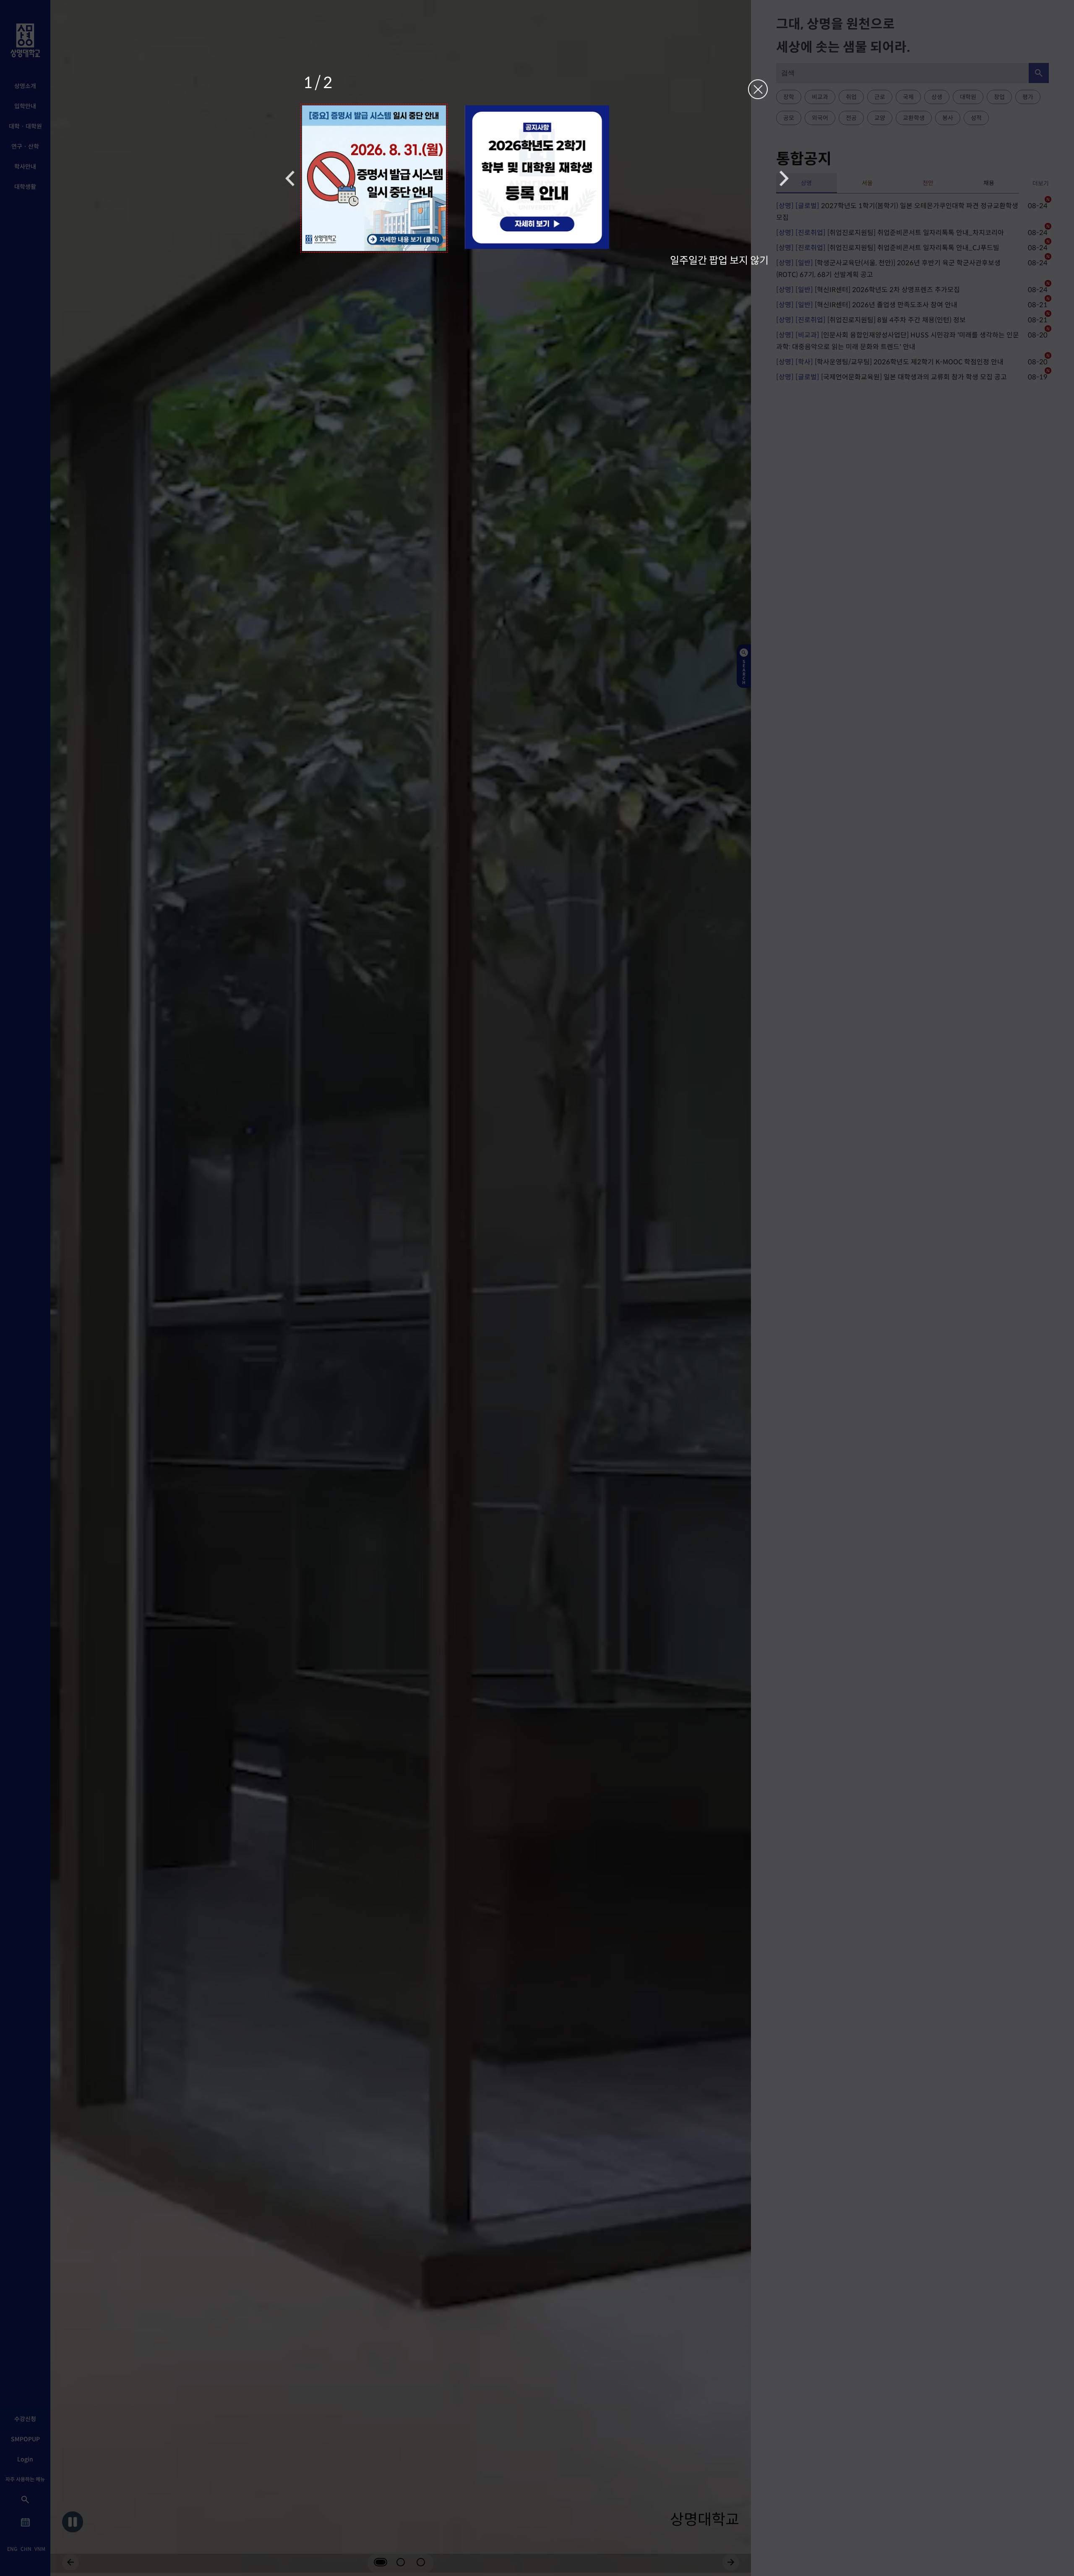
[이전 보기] (290, 178)
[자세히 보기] (374, 178)
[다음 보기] (784, 178)
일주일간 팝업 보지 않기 (719, 260)
